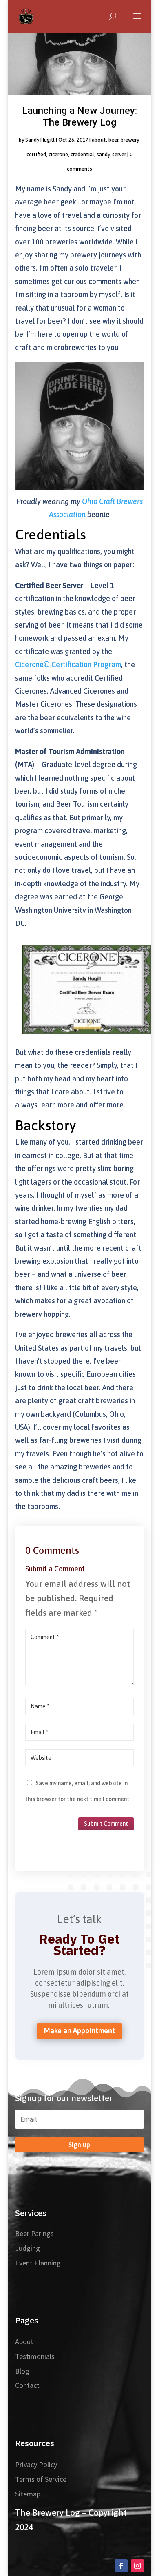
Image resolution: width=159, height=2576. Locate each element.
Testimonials (35, 2356)
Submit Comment (106, 1824)
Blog (22, 2371)
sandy (103, 154)
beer (113, 140)
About (24, 2342)
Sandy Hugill (40, 140)
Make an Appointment (79, 2031)
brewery (130, 140)
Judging (28, 2248)
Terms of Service (41, 2479)
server (119, 154)
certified (36, 154)
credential (82, 154)
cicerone (58, 154)
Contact (27, 2385)
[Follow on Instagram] (137, 2566)
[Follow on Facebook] (121, 2566)
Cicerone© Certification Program (68, 665)
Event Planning (38, 2263)
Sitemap (28, 2494)
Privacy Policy (36, 2464)
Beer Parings (34, 2233)
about (99, 140)
